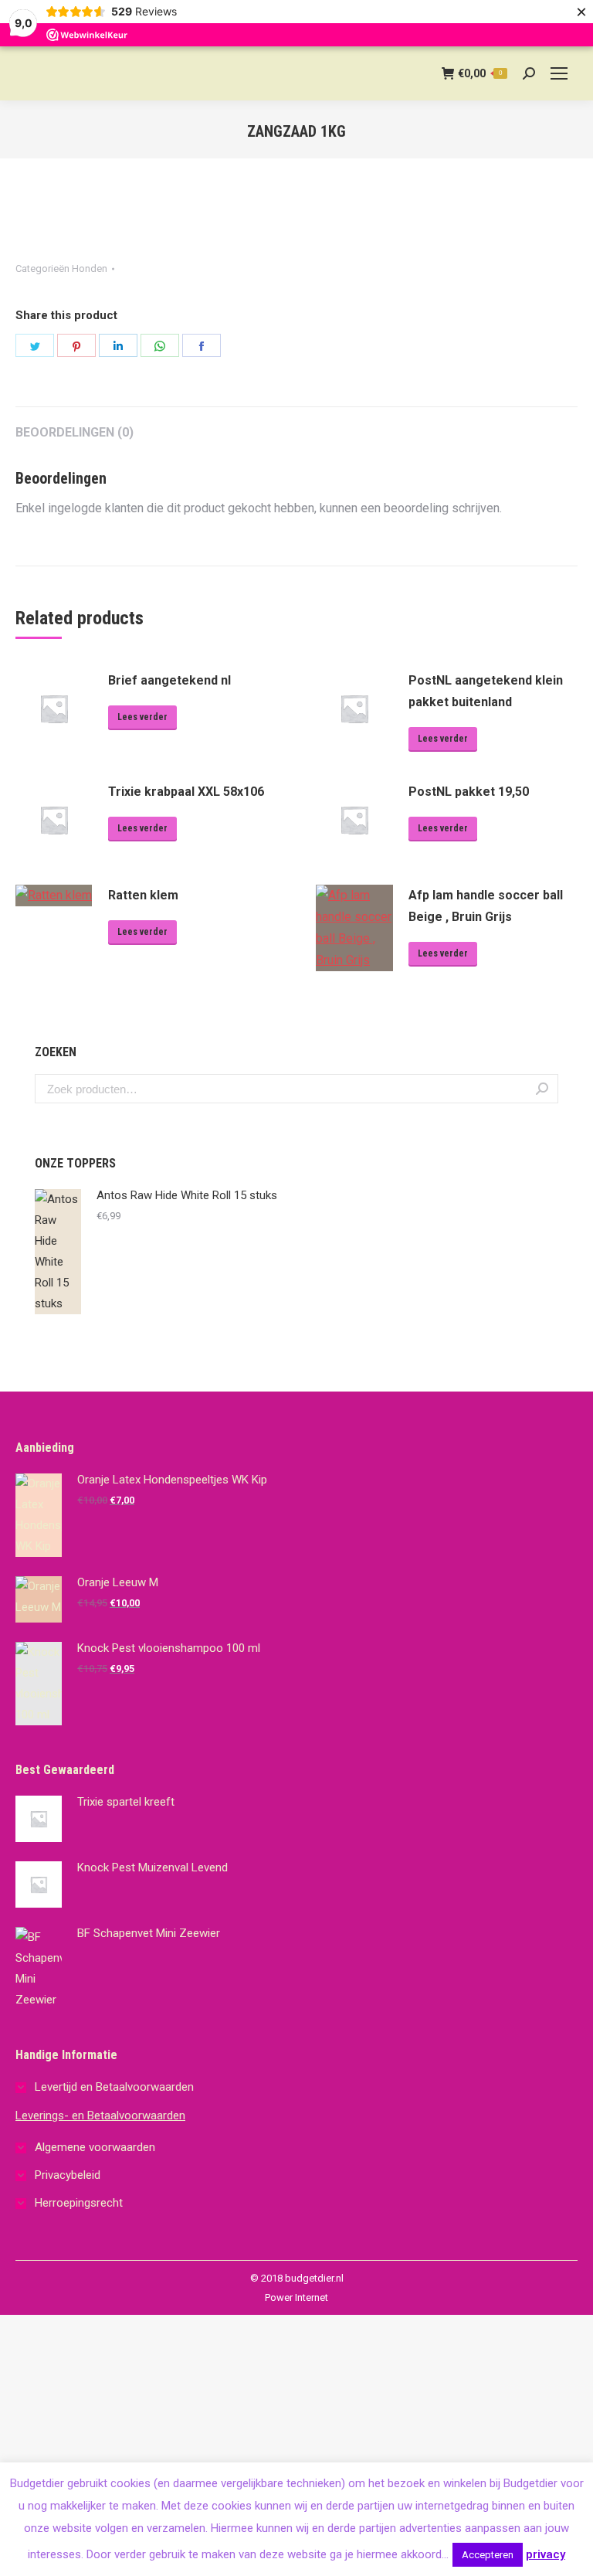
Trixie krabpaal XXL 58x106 (186, 792)
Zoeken (542, 1089)
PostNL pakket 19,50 (469, 792)
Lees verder (142, 717)
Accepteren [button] (488, 2555)
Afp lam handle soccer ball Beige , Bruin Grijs (486, 906)
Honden (90, 268)
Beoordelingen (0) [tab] (75, 432)
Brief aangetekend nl (169, 680)
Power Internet (296, 2297)
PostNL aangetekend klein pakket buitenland (486, 691)
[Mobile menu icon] (559, 73)
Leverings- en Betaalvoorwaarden (100, 2116)
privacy (546, 2554)
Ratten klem (143, 895)
